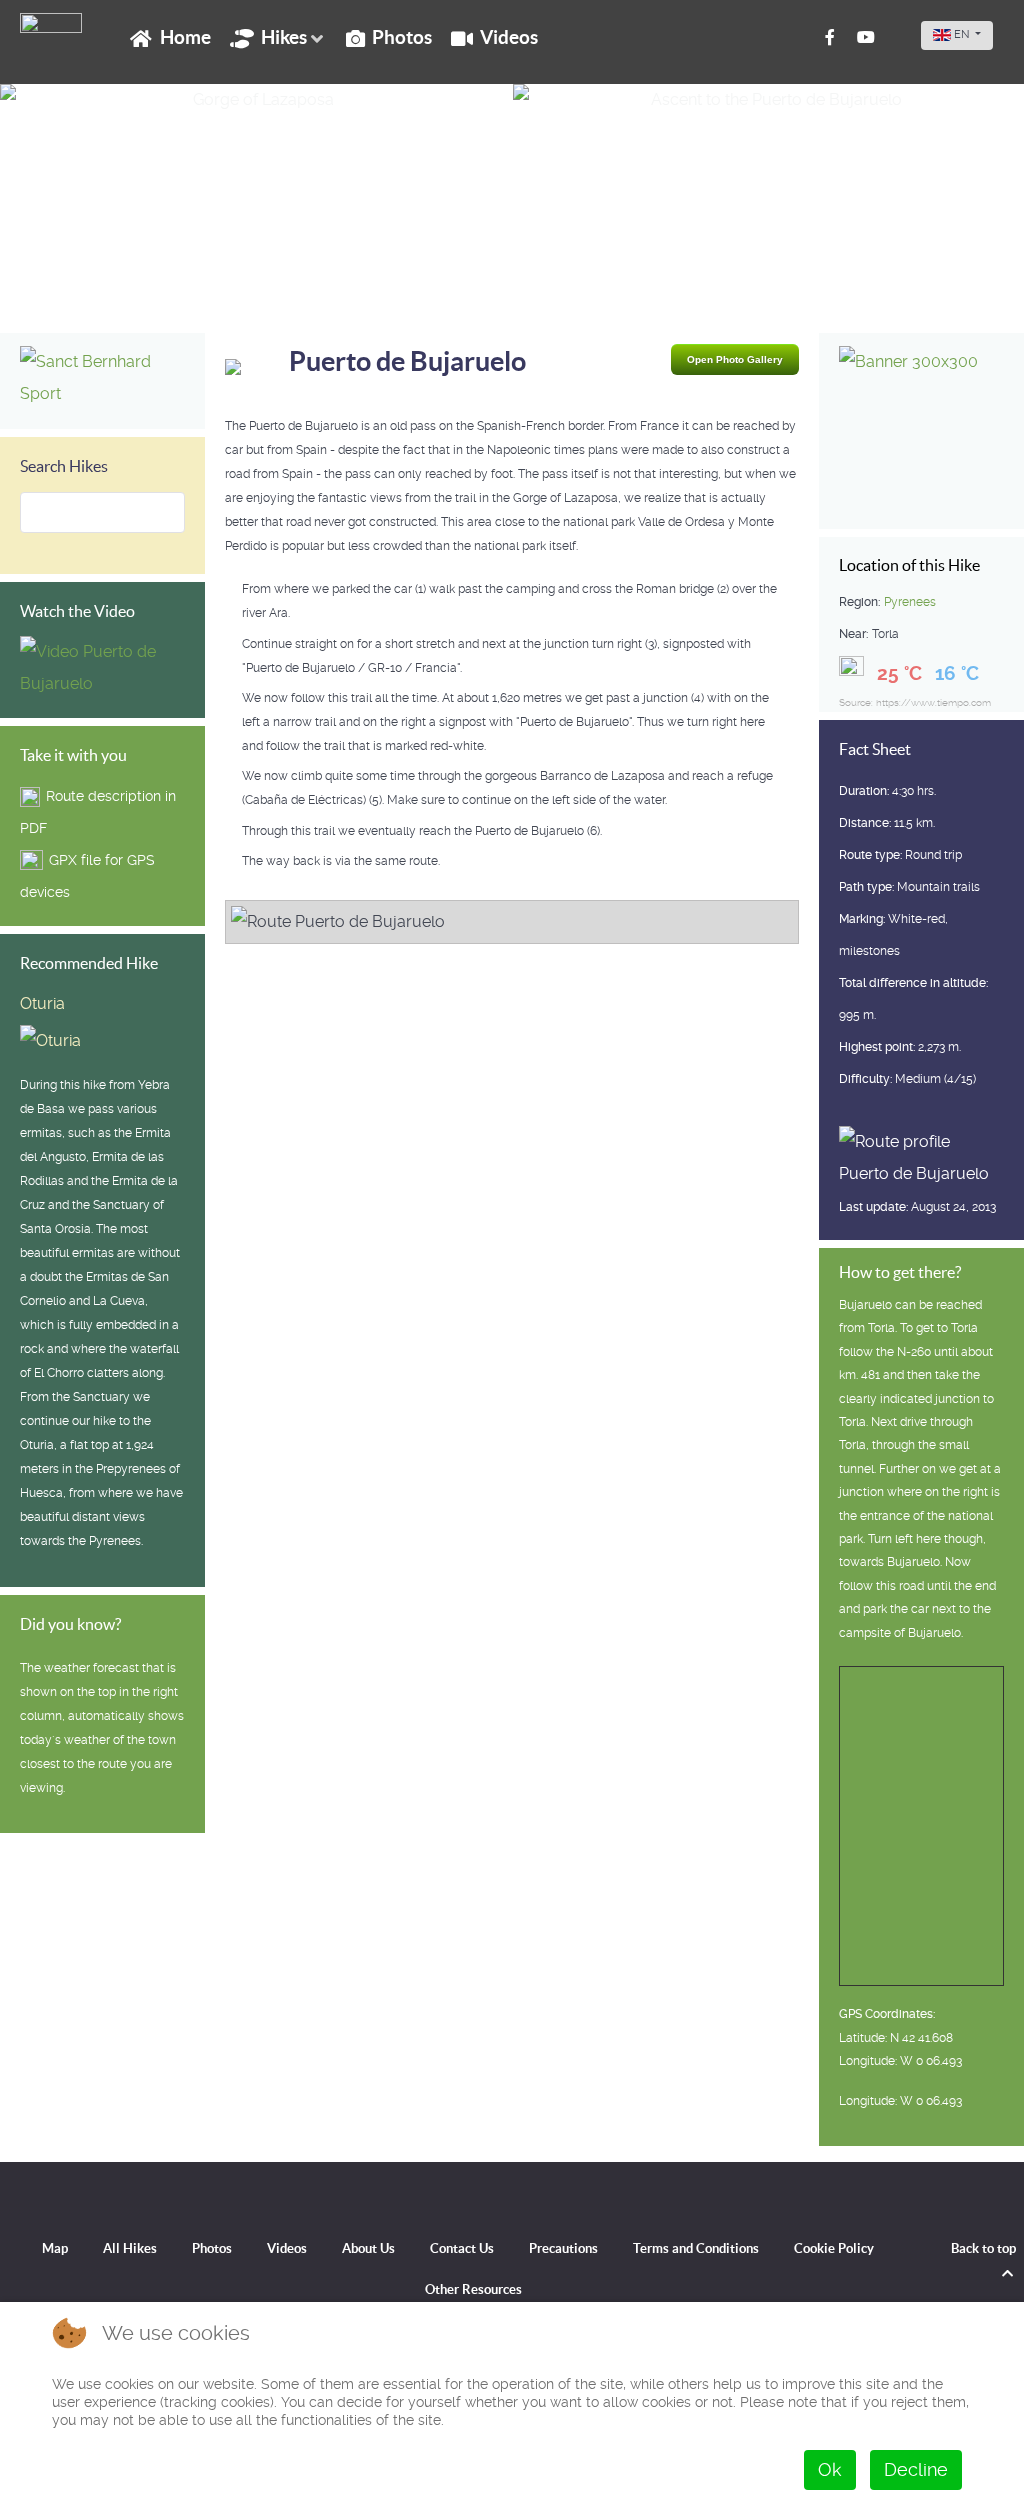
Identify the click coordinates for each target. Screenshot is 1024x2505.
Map (55, 2248)
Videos (287, 2248)
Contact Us (462, 2248)
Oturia (42, 1003)
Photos (212, 2248)
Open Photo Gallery (735, 359)
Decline (916, 2469)
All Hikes (130, 2248)
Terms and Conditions (696, 2248)
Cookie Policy (834, 2248)
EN (961, 34)
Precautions (563, 2248)
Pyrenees (910, 602)
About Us (368, 2248)
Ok (830, 2469)
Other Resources (473, 2289)
